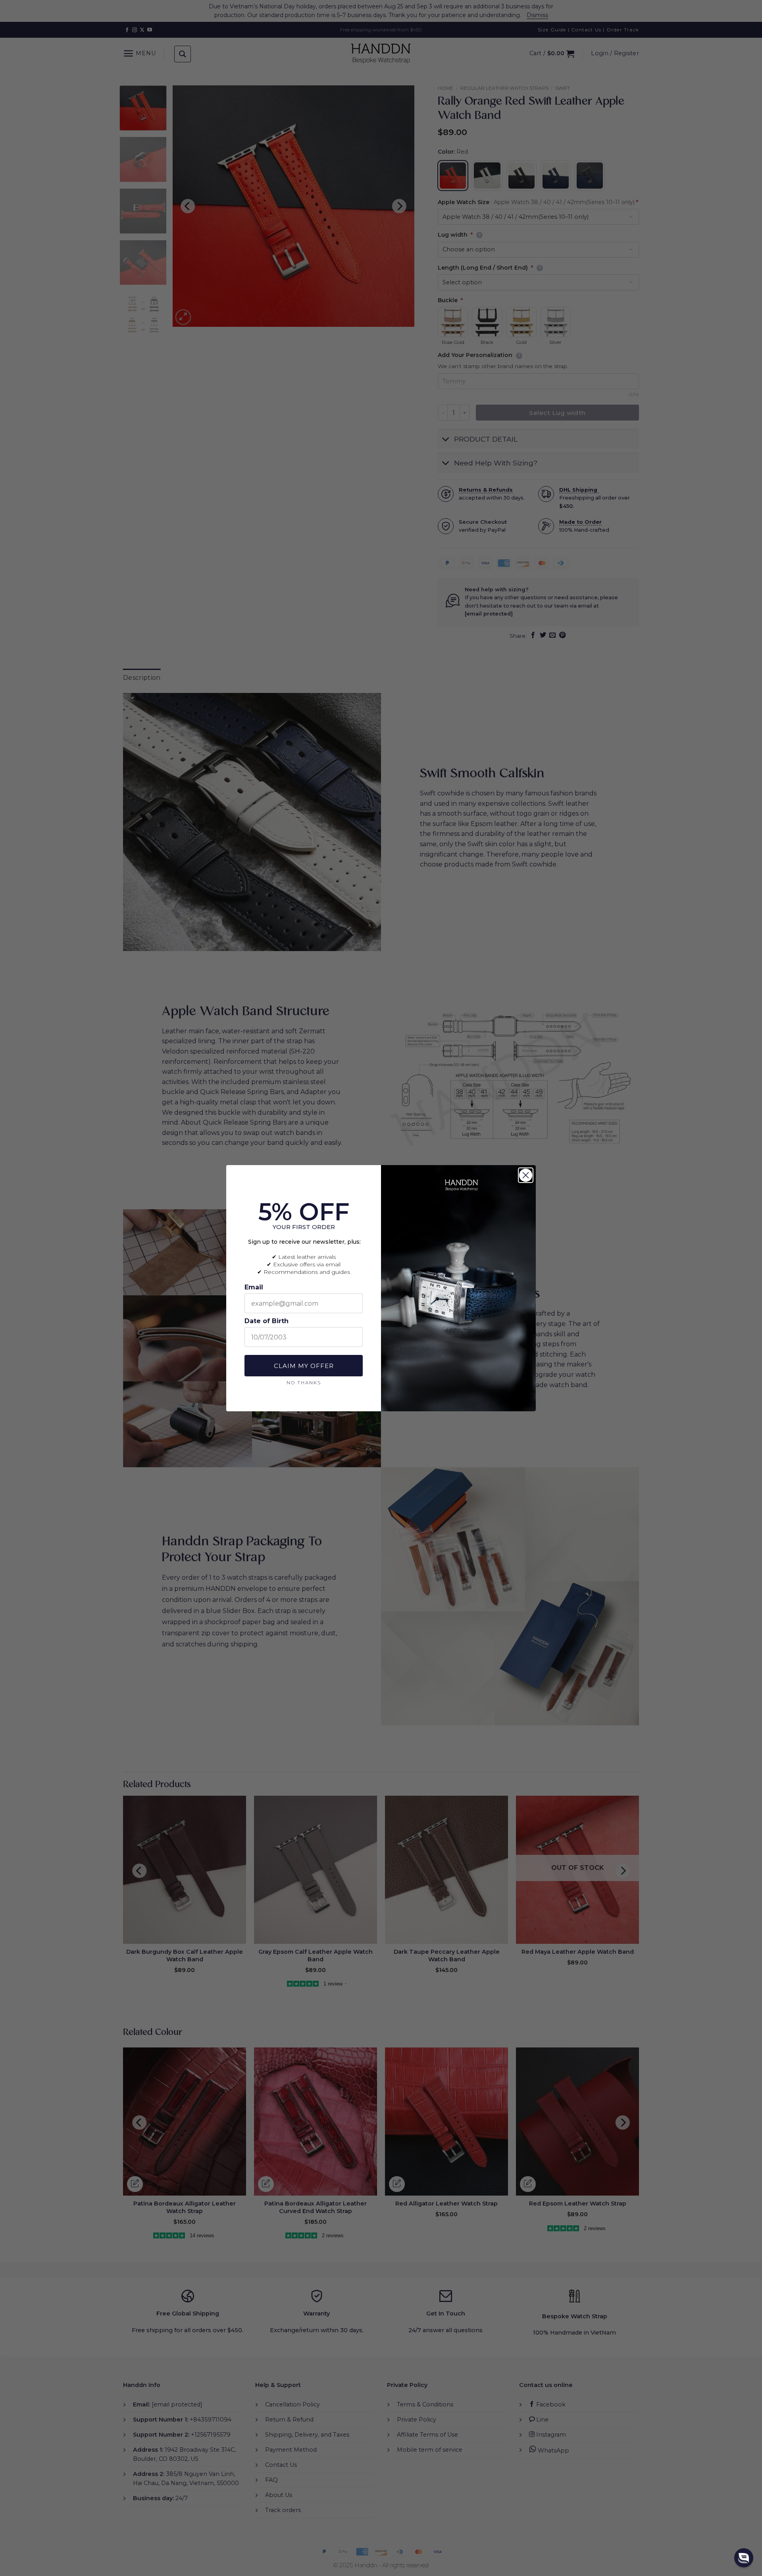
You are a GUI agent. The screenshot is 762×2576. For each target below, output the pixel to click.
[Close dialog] (526, 1175)
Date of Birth (267, 1321)
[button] (744, 2558)
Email (254, 1287)
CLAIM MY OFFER (304, 1366)
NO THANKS (304, 1382)
